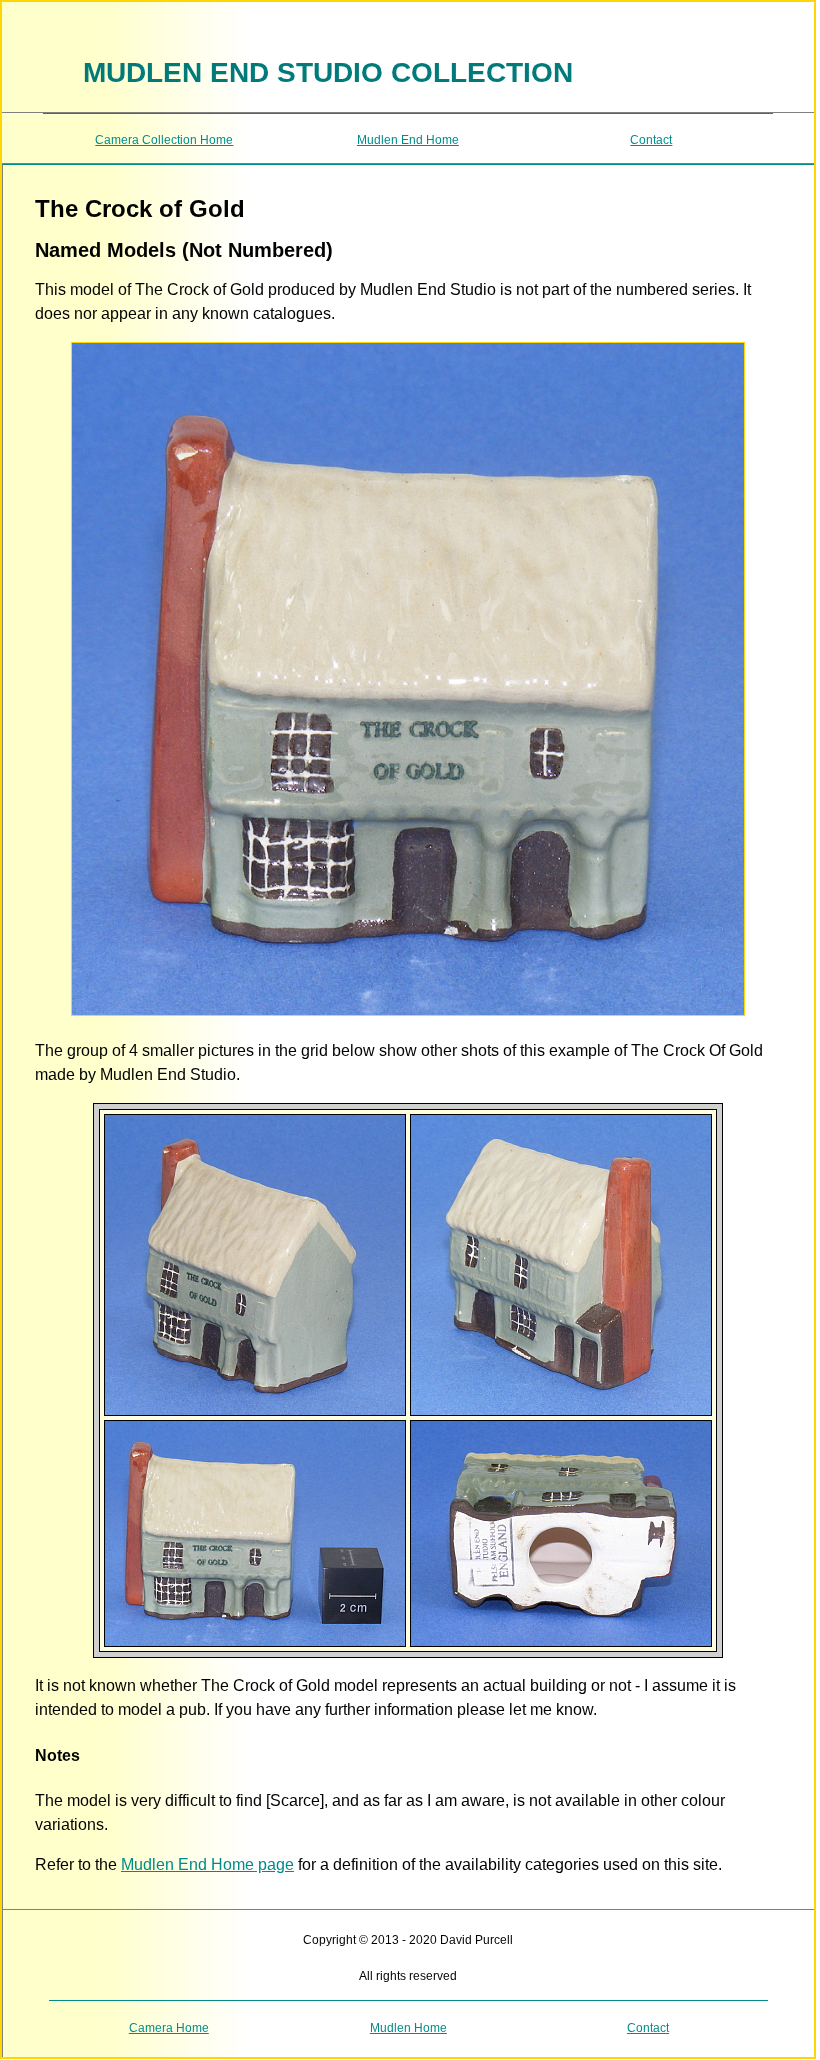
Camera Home (169, 2028)
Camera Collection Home (164, 140)
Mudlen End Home (408, 140)
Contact (651, 140)
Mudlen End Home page (207, 1864)
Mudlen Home (408, 2028)
